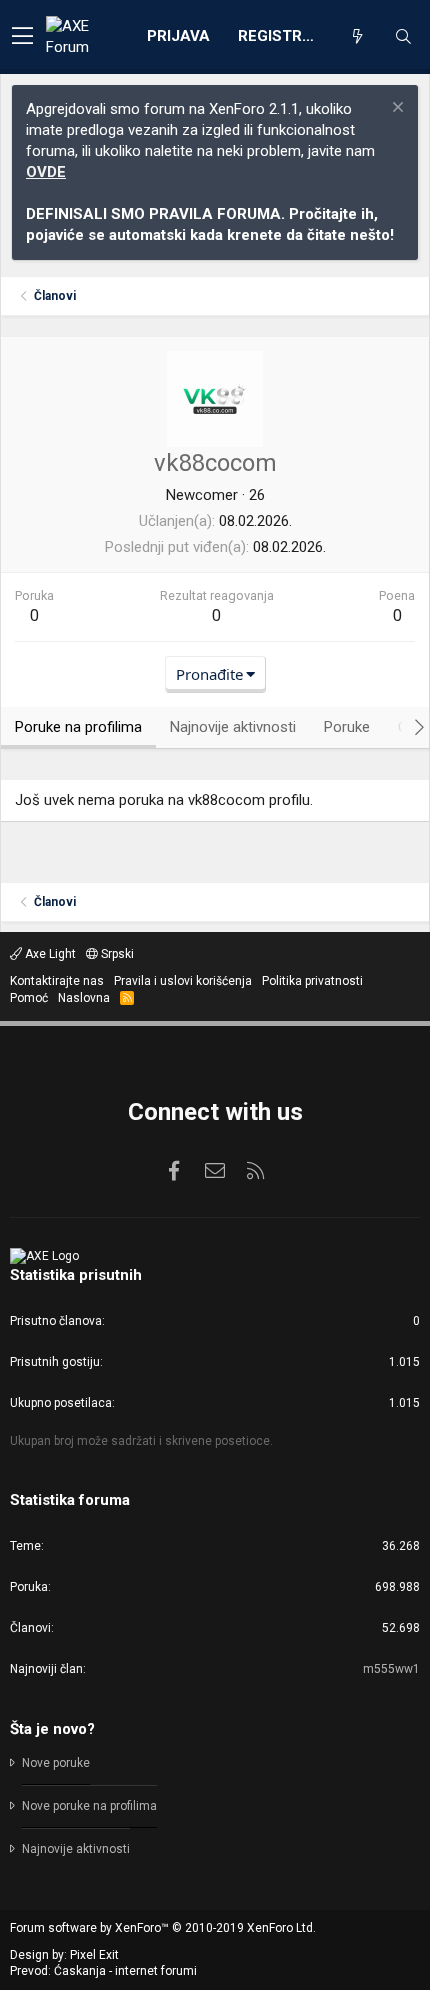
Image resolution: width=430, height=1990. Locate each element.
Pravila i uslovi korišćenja (183, 981)
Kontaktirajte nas (57, 981)
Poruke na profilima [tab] (78, 727)
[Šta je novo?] (357, 37)
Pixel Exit (94, 1955)
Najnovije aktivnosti (76, 1849)
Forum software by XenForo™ (163, 1928)
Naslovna (84, 998)
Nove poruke (56, 1763)
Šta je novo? (52, 1729)
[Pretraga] (403, 37)
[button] (22, 37)
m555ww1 (391, 1669)
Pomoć (29, 998)
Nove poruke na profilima (89, 1806)
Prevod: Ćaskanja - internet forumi (103, 1971)
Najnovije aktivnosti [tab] (233, 727)
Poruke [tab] (347, 727)
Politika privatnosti (312, 981)
